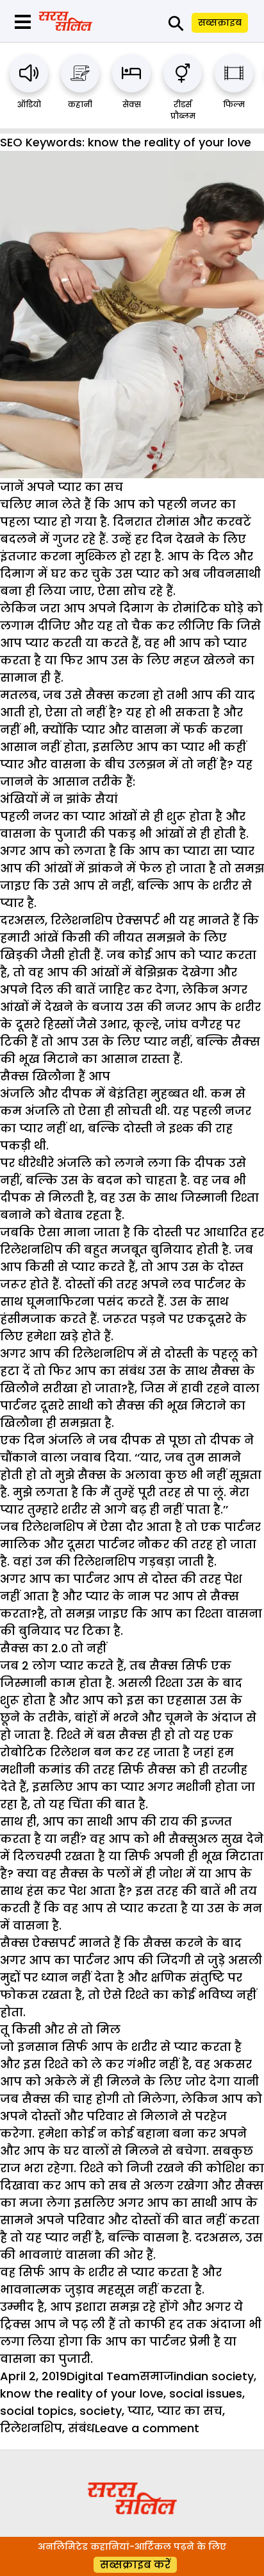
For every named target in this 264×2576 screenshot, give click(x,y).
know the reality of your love (82, 2393)
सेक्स (132, 104)
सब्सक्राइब (220, 22)
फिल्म (234, 104)
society (101, 2411)
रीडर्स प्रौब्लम (183, 110)
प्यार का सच (190, 2411)
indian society (214, 2376)
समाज (157, 2376)
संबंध (81, 2428)
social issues (206, 2393)
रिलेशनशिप (31, 2428)
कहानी (80, 104)
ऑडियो (29, 104)
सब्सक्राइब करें (135, 2565)
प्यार (139, 2411)
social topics (37, 2411)
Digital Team (103, 2376)
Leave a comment (147, 2428)
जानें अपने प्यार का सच (62, 487)
